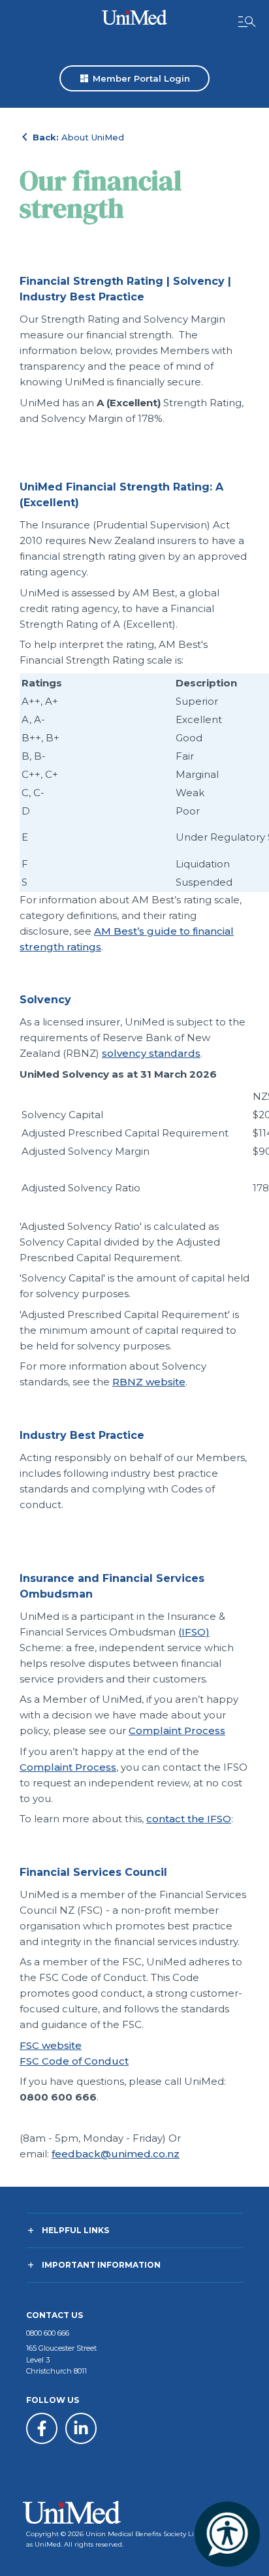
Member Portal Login (134, 78)
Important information (101, 2265)
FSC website (51, 2045)
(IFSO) (194, 1632)
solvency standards (151, 1053)
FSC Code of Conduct (74, 2061)
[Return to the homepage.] (134, 17)
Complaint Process (177, 1731)
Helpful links (75, 2230)
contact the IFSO (189, 1819)
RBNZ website (149, 1382)
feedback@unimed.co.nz (116, 2154)
